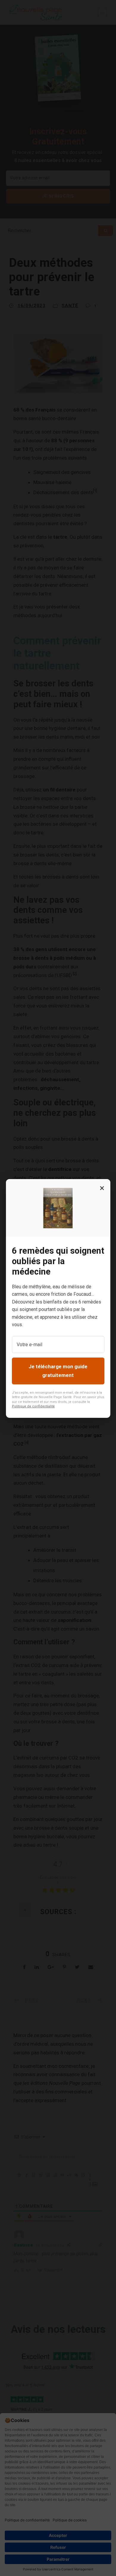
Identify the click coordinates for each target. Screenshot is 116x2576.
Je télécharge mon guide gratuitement (58, 1371)
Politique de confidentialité (33, 1406)
